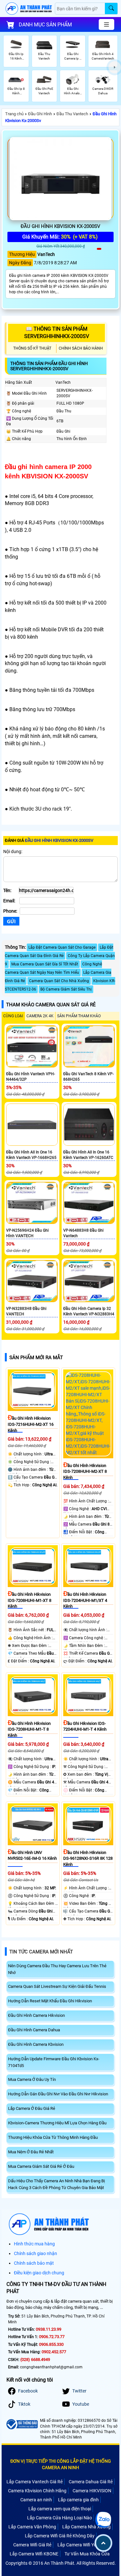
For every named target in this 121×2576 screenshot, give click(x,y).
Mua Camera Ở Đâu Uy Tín (32, 2079)
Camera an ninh (36, 2500)
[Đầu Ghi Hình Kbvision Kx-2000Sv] (60, 179)
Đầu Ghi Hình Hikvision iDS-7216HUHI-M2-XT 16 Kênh (31, 1424)
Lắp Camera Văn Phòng (32, 2527)
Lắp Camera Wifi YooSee (82, 2545)
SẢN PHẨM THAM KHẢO (79, 1016)
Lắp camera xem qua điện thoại (60, 2509)
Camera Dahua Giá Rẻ (91, 2482)
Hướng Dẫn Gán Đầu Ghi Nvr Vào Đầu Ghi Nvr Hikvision (58, 2094)
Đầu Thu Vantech (72, 114)
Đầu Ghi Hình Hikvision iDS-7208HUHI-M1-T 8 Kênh (29, 1729)
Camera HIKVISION (92, 2491)
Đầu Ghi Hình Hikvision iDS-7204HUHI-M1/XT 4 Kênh (85, 1600)
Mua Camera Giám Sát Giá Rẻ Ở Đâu (41, 2166)
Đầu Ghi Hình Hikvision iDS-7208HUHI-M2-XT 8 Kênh (85, 1471)
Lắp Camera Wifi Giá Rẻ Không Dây (60, 2536)
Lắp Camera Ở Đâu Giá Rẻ (32, 2108)
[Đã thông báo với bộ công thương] (22, 2424)
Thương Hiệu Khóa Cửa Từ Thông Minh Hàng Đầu (53, 2137)
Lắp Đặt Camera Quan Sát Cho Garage (62, 947)
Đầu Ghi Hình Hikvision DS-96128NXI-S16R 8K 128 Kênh (88, 1858)
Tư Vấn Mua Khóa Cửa (87, 2554)
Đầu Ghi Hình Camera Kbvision (36, 2044)
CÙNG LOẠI (13, 1016)
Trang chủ (14, 114)
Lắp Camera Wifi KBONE (34, 2554)
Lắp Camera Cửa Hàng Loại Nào (60, 2518)
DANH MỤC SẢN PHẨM (45, 25)
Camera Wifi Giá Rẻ (32, 2545)
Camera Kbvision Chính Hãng (37, 2491)
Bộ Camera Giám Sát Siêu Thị (66, 989)
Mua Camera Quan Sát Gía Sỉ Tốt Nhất (45, 964)
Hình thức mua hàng (34, 2244)
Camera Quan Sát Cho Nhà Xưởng (59, 981)
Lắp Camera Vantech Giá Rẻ (35, 2482)
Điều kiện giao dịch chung (39, 2273)
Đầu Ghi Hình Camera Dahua (34, 2030)
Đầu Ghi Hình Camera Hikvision (36, 2015)
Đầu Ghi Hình (40, 114)
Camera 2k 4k (40, 1016)
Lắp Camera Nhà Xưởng (86, 2527)
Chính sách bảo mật (34, 2263)
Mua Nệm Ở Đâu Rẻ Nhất (31, 2152)
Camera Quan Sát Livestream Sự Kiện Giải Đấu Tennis (57, 1986)
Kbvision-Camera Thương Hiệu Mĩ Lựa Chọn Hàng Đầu (57, 2123)
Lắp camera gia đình (78, 2500)
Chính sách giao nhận (35, 2253)
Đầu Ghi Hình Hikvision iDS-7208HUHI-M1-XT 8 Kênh (30, 1600)
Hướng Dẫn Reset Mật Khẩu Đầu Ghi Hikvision (50, 2001)
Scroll (103, 2543)
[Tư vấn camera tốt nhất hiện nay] (115, 67)
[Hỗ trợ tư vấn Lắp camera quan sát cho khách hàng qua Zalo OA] (103, 2520)
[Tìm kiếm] (111, 9)
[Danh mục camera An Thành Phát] (106, 24)
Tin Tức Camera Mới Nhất (41, 1952)
